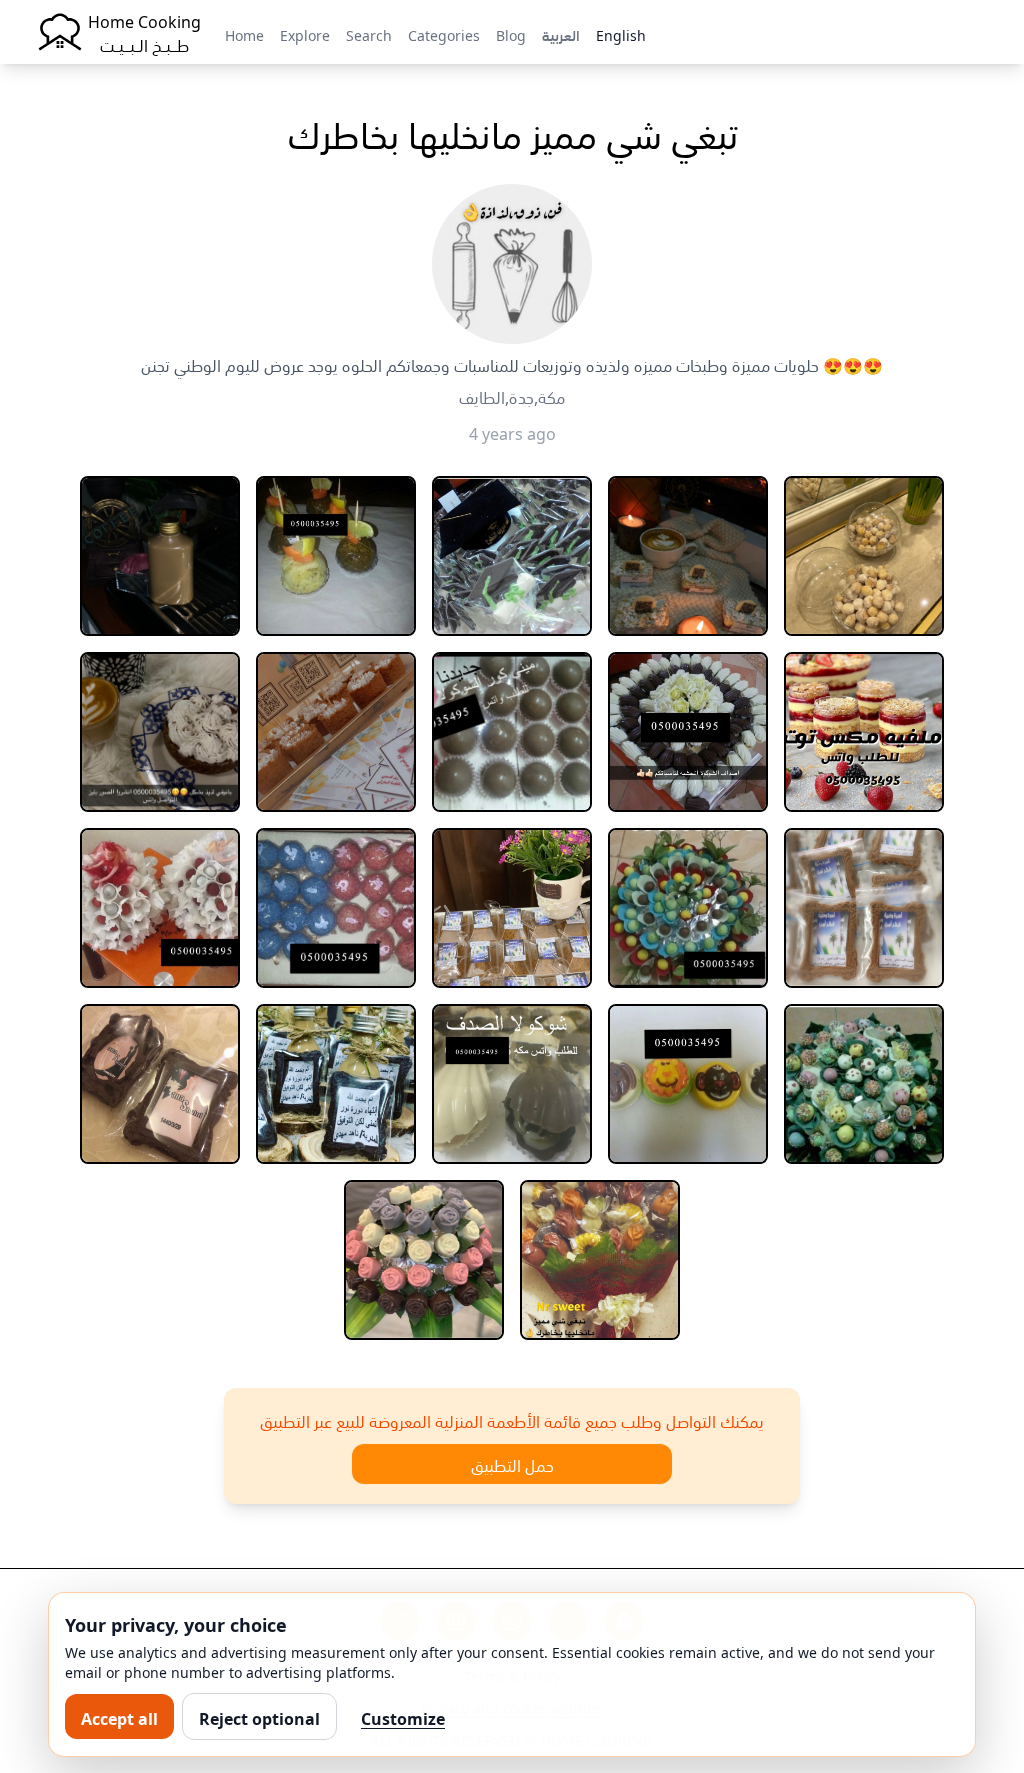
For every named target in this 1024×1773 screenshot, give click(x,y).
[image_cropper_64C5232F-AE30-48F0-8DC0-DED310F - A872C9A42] (512, 908)
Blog (511, 34)
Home (244, 34)
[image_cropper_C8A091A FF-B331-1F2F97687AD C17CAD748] (688, 732)
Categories (444, 34)
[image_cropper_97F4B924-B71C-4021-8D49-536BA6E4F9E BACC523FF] (864, 732)
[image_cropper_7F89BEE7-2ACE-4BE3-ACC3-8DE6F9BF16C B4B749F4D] (160, 908)
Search (369, 34)
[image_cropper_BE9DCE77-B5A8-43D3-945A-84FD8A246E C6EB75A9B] (512, 732)
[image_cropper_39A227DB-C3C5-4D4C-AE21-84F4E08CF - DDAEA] (864, 908)
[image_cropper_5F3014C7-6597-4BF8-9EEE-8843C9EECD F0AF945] (160, 1084)
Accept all (119, 1717)
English (621, 34)
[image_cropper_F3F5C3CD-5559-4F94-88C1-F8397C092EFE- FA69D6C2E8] (336, 556)
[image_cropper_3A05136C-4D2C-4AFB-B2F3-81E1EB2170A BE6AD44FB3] (512, 556)
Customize (403, 1717)
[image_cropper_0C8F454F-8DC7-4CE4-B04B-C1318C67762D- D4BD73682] (336, 732)
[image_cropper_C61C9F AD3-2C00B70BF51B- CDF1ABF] (160, 556)
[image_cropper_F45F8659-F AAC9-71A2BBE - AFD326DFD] (336, 908)
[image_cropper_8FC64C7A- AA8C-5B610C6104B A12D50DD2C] (688, 556)
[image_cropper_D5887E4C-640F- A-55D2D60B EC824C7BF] (864, 1084)
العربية (561, 34)
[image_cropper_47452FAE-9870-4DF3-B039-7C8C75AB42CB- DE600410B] (424, 1260)
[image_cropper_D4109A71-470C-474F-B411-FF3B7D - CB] (600, 1260)
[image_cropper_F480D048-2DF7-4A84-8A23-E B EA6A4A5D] (336, 1084)
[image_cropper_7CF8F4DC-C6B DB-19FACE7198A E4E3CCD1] (512, 1084)
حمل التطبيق (512, 1464)
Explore (305, 34)
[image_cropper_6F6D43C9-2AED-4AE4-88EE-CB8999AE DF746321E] (160, 732)
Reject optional (259, 1717)
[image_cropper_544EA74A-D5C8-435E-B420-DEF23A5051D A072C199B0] (864, 556)
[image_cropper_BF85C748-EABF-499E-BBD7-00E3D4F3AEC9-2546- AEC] (688, 1084)
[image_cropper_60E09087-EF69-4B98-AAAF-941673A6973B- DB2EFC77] (688, 908)
